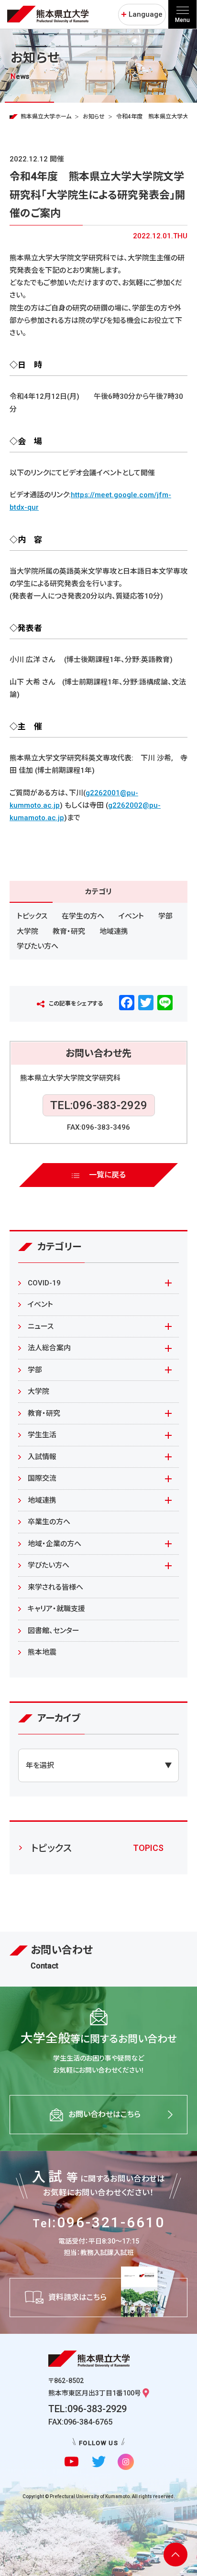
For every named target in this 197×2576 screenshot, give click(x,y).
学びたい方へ (38, 946)
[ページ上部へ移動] (175, 2555)
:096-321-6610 (99, 2222)
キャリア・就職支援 (56, 1609)
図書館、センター (54, 1631)
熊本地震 (42, 1652)
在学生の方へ (83, 916)
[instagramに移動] (126, 2462)
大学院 (27, 931)
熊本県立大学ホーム (46, 117)
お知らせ (94, 117)
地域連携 (114, 931)
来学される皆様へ (55, 1587)
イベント (131, 916)
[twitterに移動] (99, 2462)
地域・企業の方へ (55, 1544)
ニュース (41, 1326)
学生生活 (42, 1435)
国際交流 (42, 1478)
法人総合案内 (49, 1348)
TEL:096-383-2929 (99, 1105)
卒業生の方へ (49, 1522)
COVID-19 (44, 1283)
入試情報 (42, 1457)
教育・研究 (69, 931)
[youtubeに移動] (71, 2462)
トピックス (32, 916)
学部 (165, 916)
